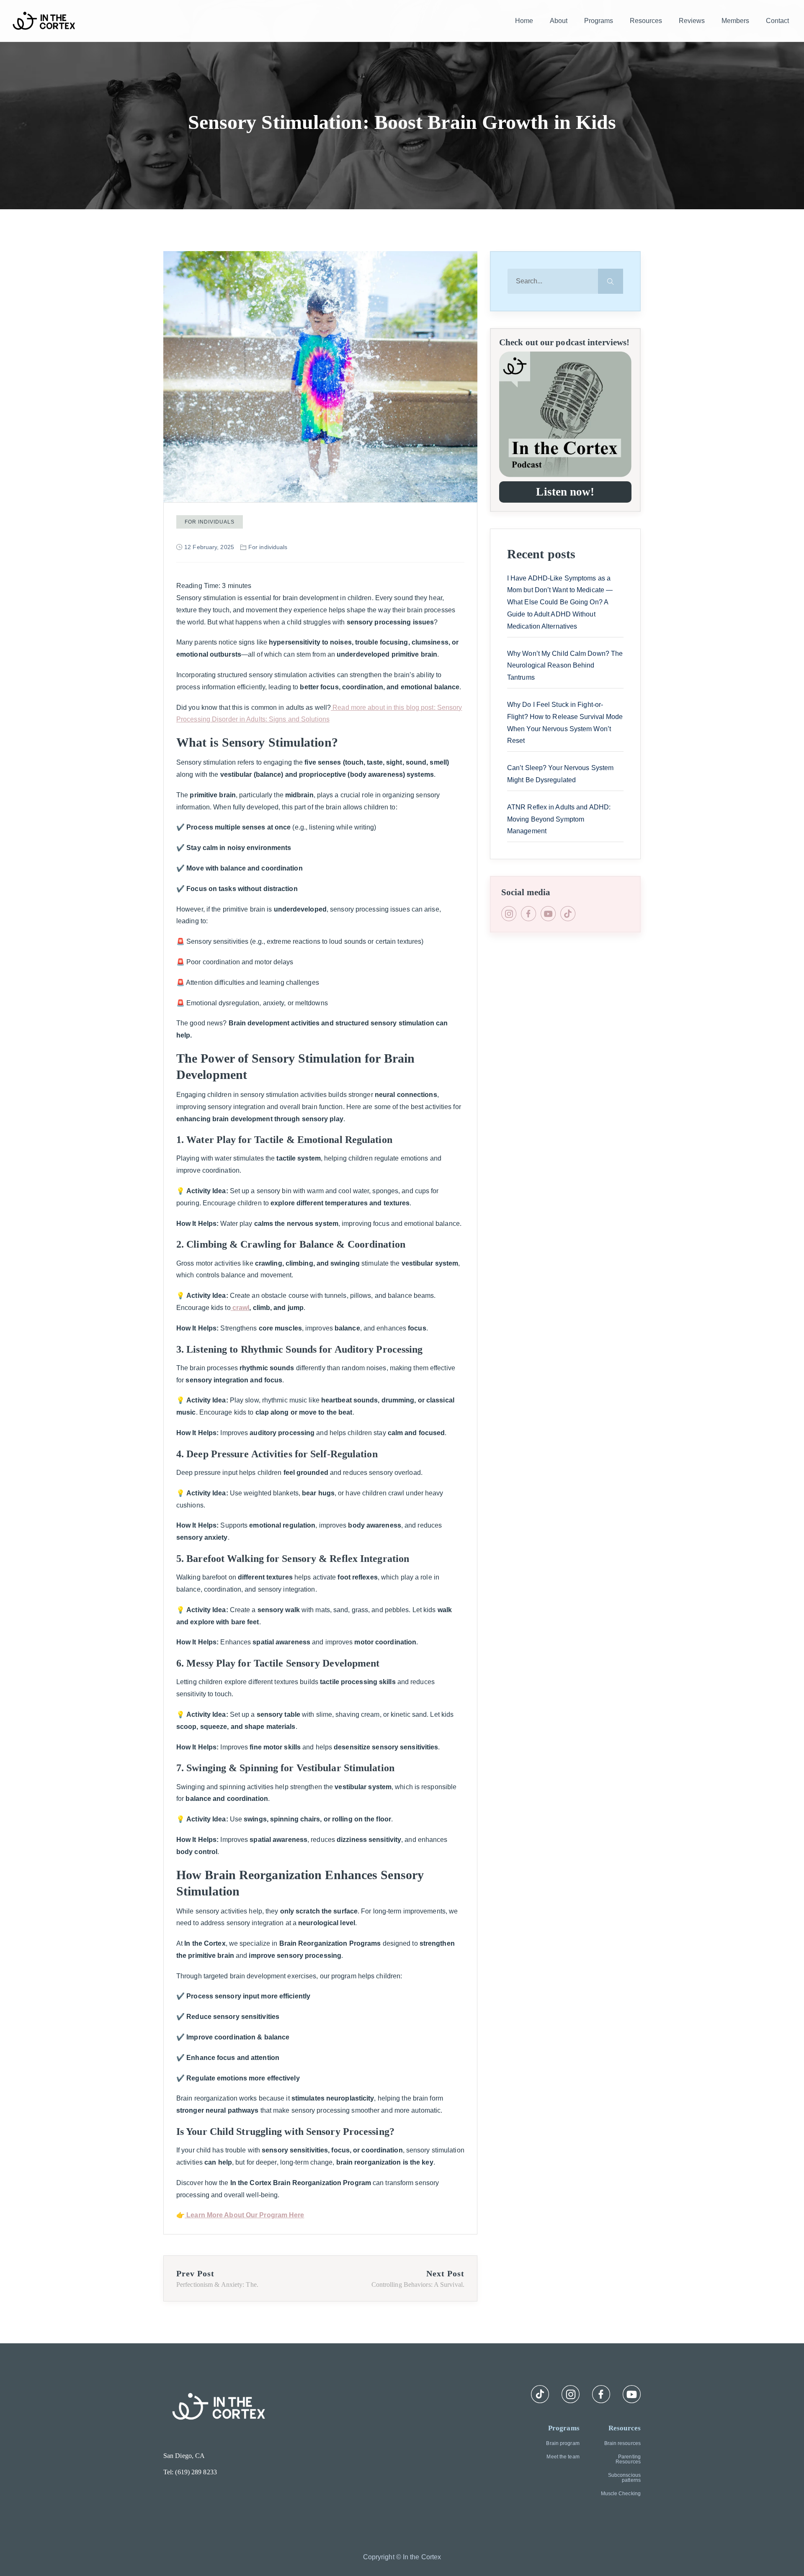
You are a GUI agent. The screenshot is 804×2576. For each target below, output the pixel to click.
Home (524, 21)
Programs (599, 21)
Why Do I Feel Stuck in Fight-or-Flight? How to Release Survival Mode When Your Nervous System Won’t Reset (565, 723)
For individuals (210, 522)
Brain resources (622, 2443)
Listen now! (565, 492)
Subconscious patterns (624, 2478)
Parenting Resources (628, 2459)
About (559, 21)
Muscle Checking (621, 2494)
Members (735, 21)
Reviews (692, 21)
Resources (646, 21)
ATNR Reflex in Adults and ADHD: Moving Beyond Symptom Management (559, 819)
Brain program (563, 2443)
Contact (777, 21)
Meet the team (563, 2457)
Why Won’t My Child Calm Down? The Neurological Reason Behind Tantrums (565, 666)
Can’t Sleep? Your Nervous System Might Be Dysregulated (560, 774)
